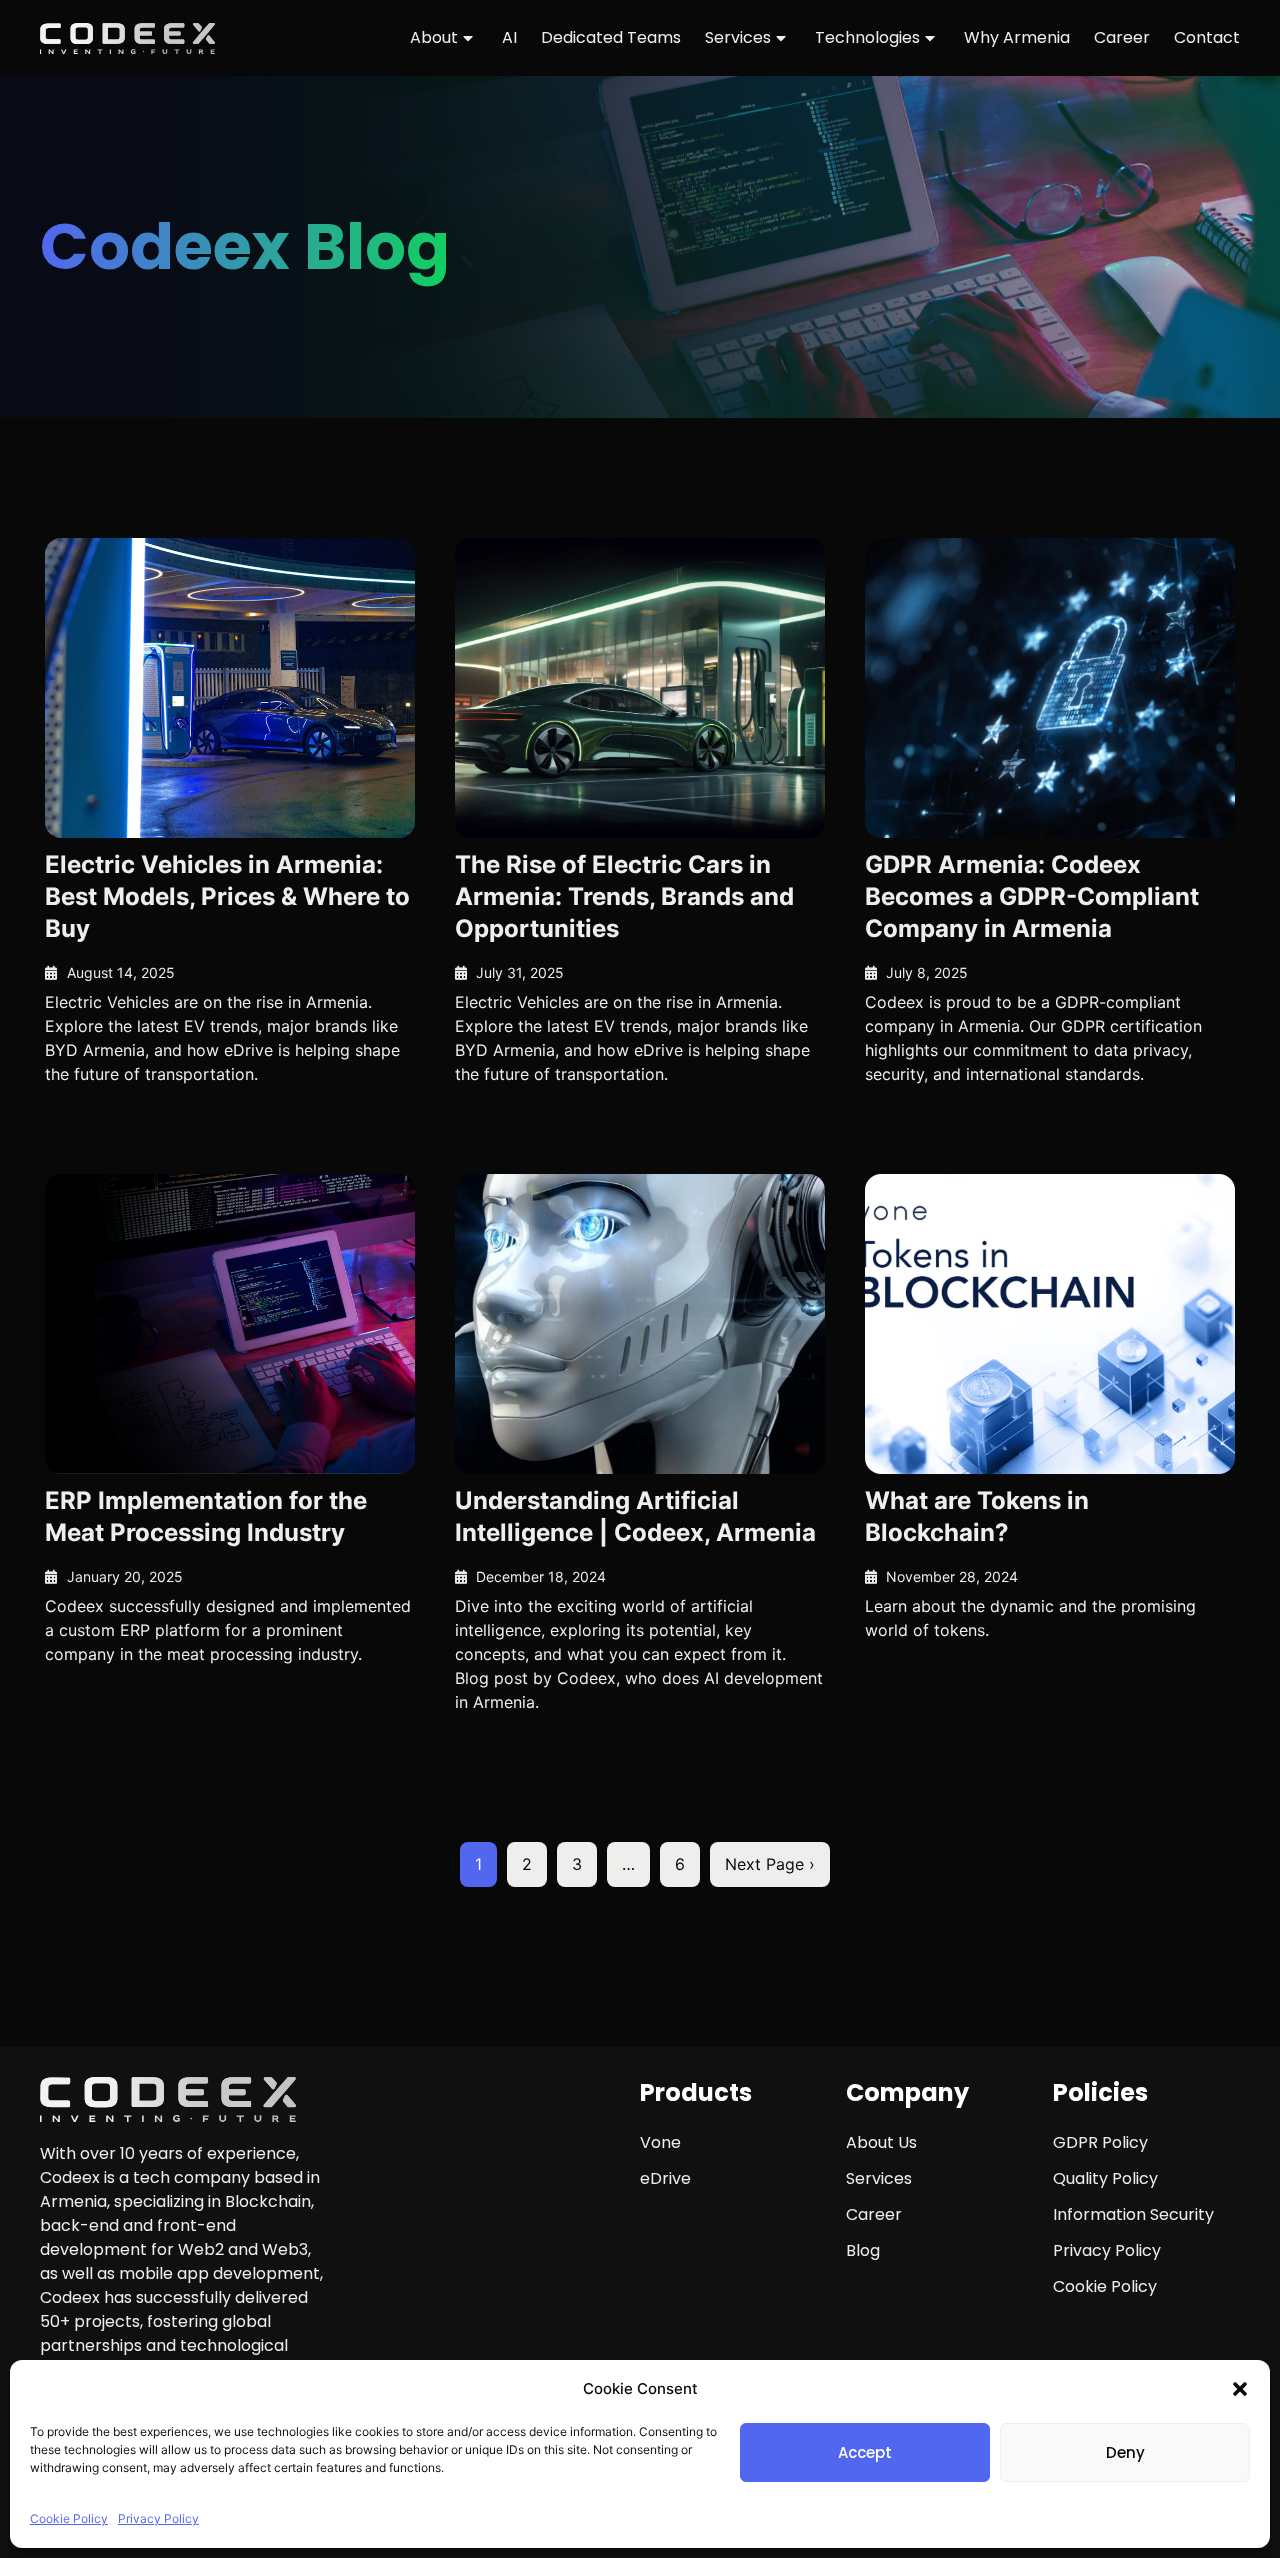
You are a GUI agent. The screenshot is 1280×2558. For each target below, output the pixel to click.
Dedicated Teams (611, 38)
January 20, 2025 (125, 1576)
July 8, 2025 (927, 972)
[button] (1240, 2389)
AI (509, 38)
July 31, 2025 (520, 972)
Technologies (867, 38)
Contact (1207, 38)
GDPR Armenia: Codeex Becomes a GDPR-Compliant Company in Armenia (1032, 896)
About (434, 38)
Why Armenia (1017, 38)
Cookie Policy (69, 2518)
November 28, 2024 (952, 1576)
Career (1122, 38)
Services (738, 38)
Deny (1125, 2452)
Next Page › (770, 1864)
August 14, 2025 (121, 972)
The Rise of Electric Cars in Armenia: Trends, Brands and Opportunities (624, 896)
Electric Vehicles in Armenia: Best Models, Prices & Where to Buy (227, 896)
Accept (865, 2452)
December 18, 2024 (541, 1576)
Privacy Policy (158, 2518)
